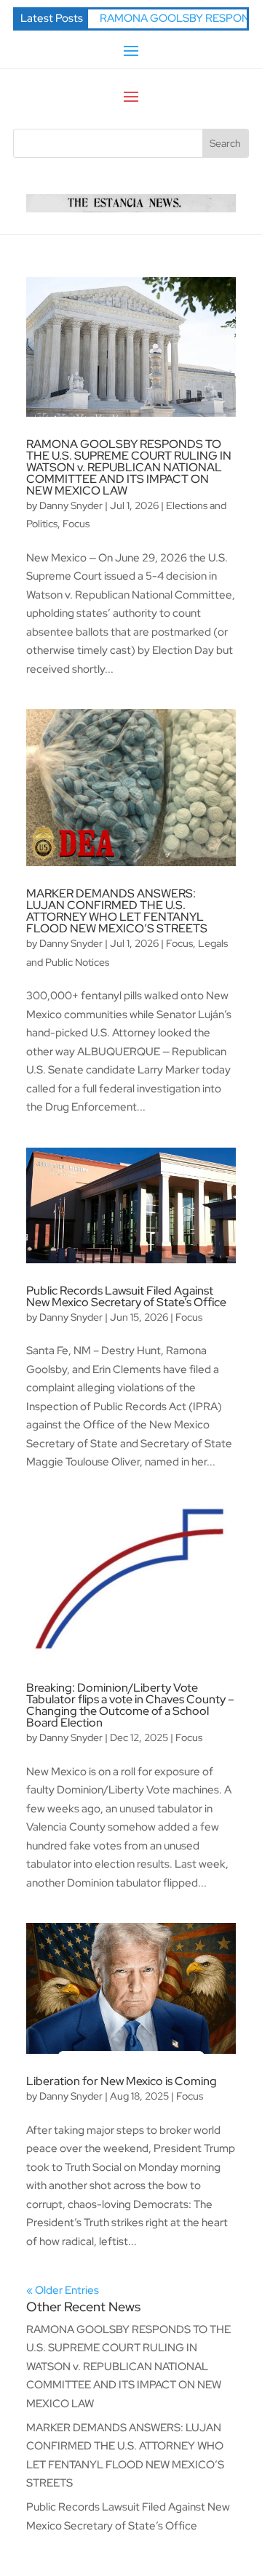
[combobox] (108, 143)
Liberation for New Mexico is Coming (122, 2081)
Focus (76, 524)
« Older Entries (63, 2290)
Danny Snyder (71, 505)
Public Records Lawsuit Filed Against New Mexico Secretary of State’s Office (126, 1296)
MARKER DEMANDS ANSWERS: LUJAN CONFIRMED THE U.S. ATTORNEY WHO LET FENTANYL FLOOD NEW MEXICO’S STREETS (117, 911)
